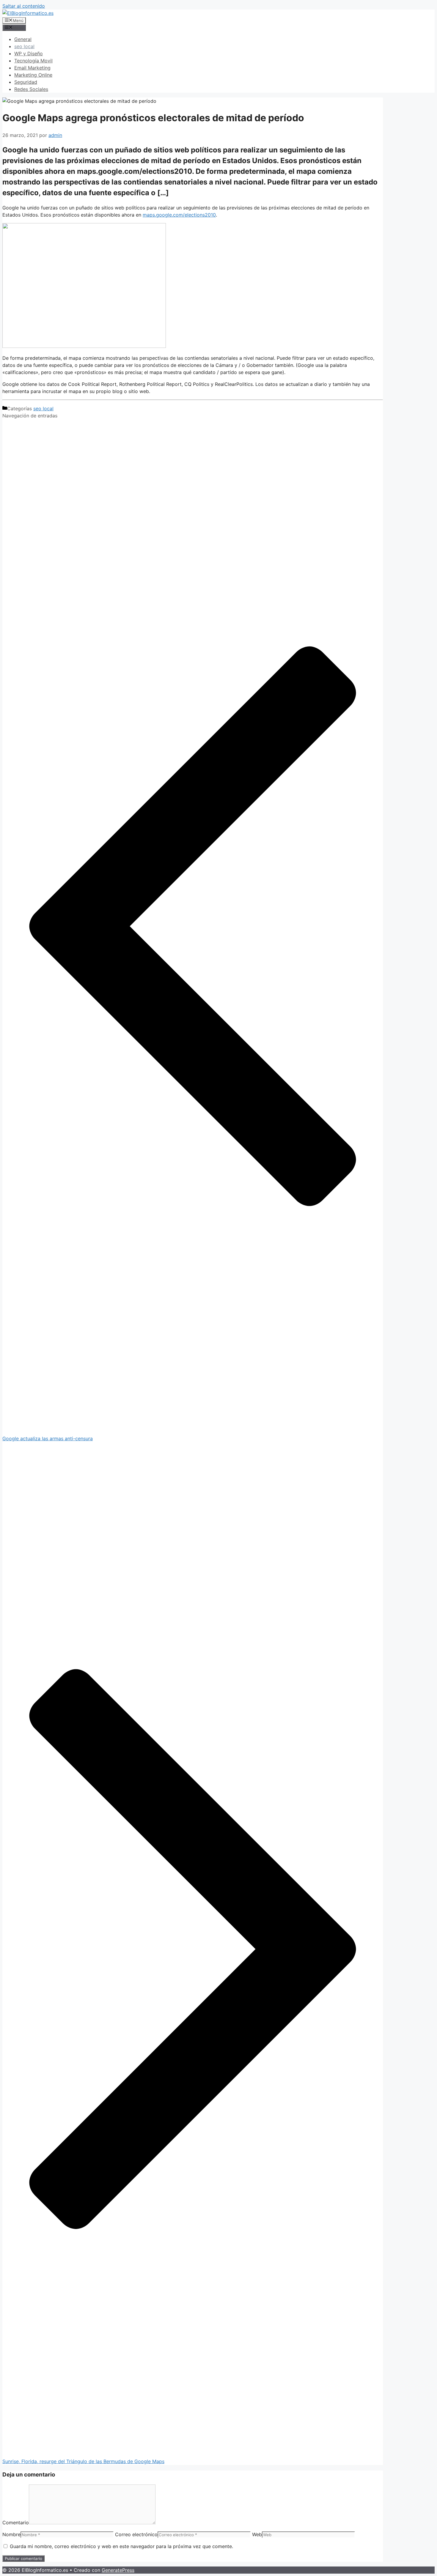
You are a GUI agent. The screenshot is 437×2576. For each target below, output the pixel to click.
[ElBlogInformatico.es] (28, 13)
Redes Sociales (31, 89)
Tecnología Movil (33, 61)
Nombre (11, 2534)
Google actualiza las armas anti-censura (48, 1438)
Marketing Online (33, 75)
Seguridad (26, 82)
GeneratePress (118, 2570)
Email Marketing (32, 68)
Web (257, 2534)
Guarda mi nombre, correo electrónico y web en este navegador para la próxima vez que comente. (121, 2546)
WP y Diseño (29, 53)
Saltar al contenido (24, 6)
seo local (24, 46)
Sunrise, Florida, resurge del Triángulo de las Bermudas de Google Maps (83, 2461)
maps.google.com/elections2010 (179, 215)
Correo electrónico (136, 2534)
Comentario (16, 2523)
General (23, 39)
